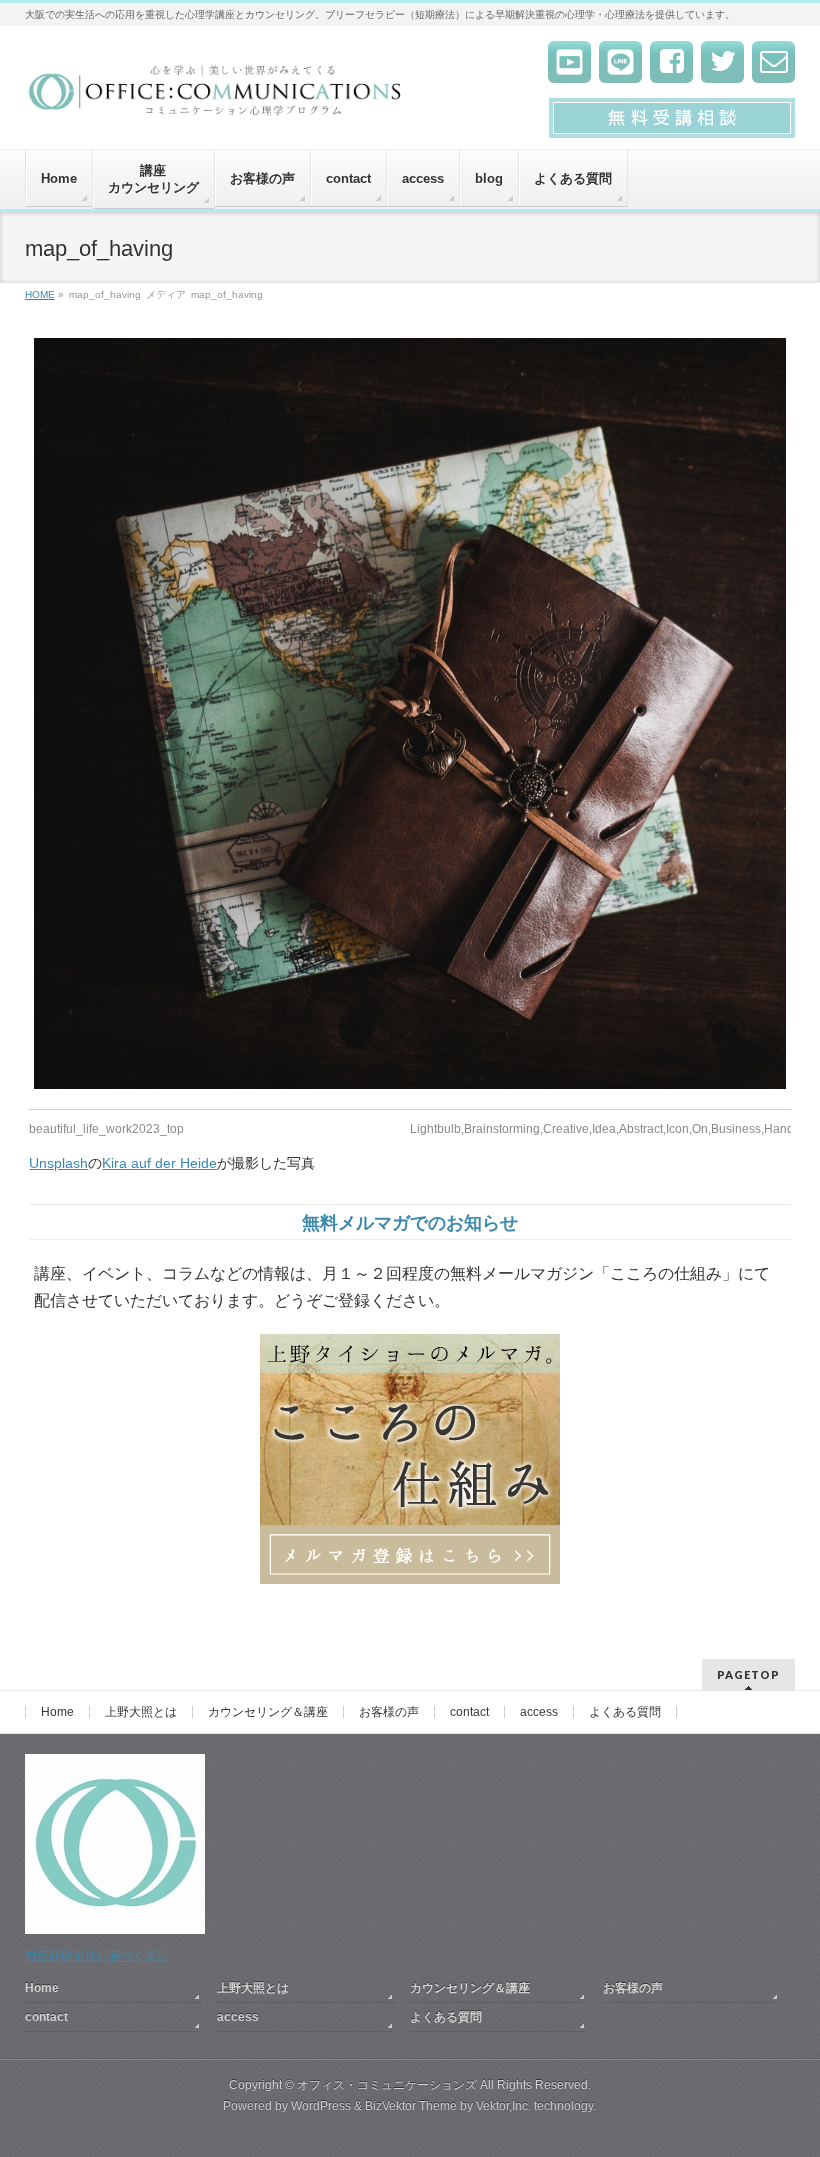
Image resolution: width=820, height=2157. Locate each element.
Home (57, 1712)
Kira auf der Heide (159, 1163)
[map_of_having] (409, 713)
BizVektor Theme (411, 2106)
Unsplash (58, 1163)
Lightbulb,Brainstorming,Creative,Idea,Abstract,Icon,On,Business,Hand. (603, 1129)
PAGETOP (748, 1674)
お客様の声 (389, 1712)
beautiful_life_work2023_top (106, 1129)
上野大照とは (141, 1712)
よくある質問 (625, 1712)
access (539, 1712)
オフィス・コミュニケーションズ (387, 2085)
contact (469, 1712)
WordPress (321, 2106)
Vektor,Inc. (503, 2106)
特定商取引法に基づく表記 (97, 1956)
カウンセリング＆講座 (268, 1712)
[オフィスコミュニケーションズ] (216, 96)
